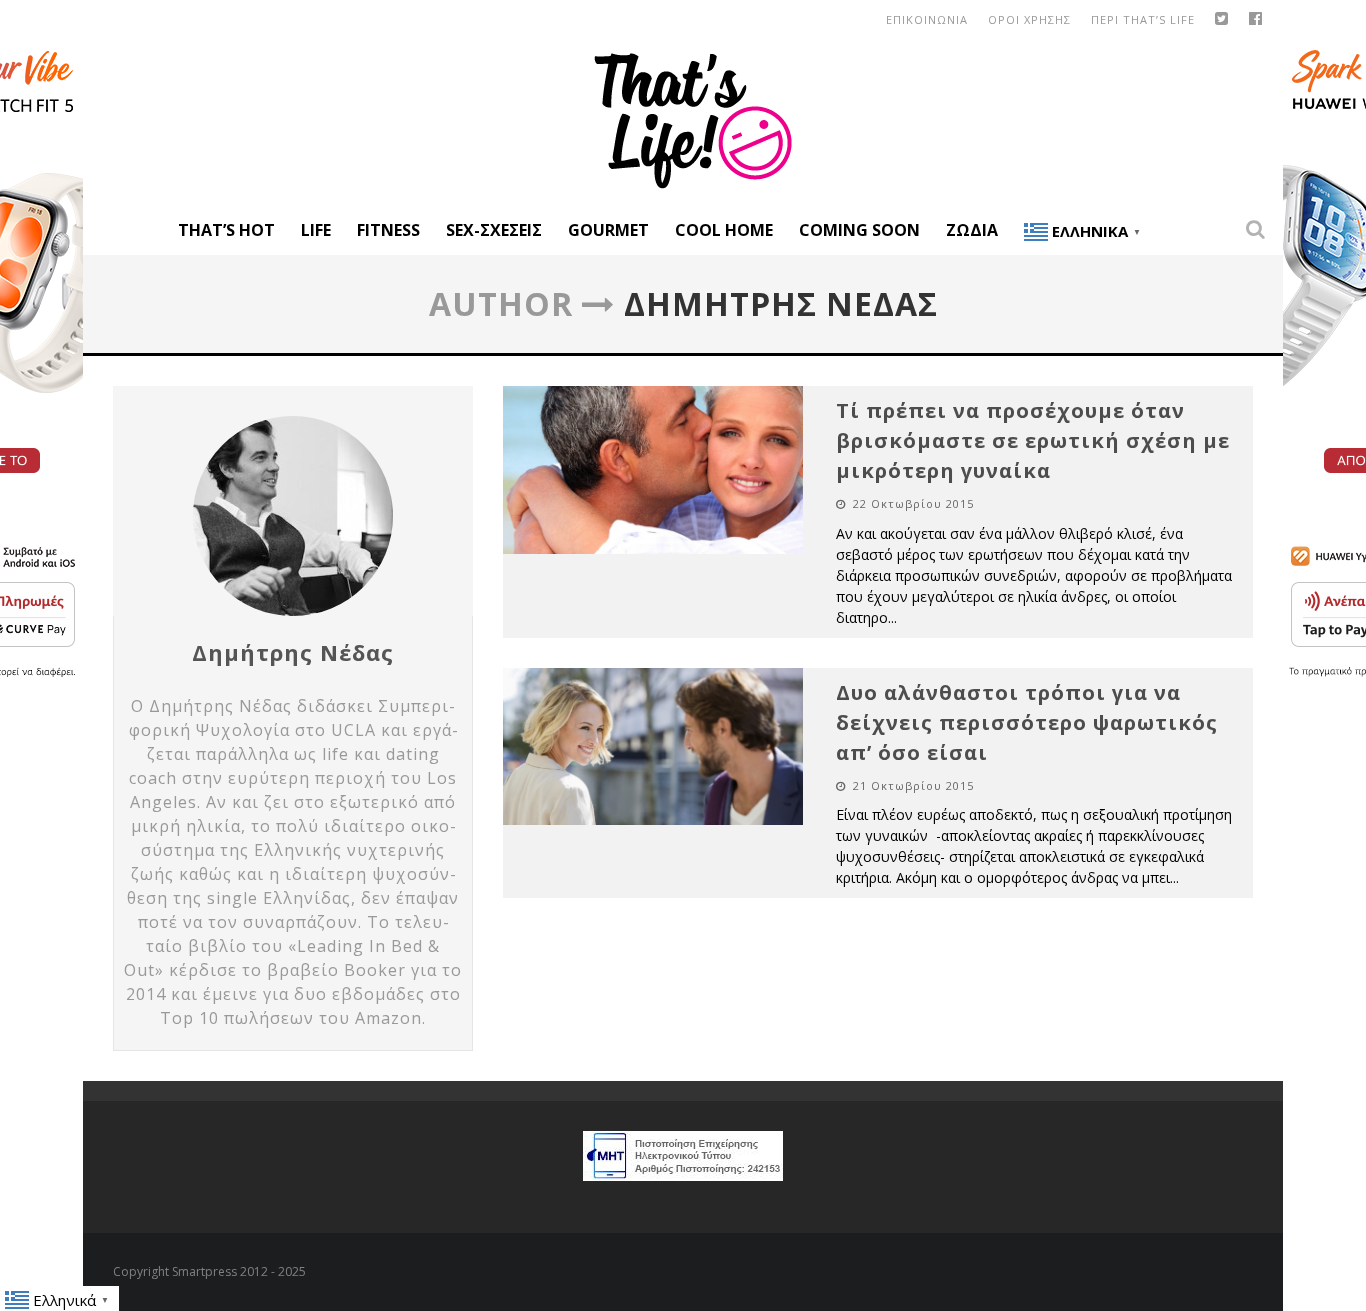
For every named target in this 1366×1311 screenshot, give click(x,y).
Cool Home (724, 230)
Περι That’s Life (1143, 19)
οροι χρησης (1029, 19)
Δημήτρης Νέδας (293, 652)
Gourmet (608, 230)
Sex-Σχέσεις (494, 230)
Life (316, 230)
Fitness (388, 230)
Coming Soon (859, 230)
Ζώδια (972, 230)
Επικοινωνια (927, 19)
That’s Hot (226, 230)
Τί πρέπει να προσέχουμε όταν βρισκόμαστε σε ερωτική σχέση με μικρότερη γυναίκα (1033, 440)
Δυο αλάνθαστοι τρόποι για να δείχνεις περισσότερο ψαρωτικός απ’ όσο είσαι (1027, 722)
